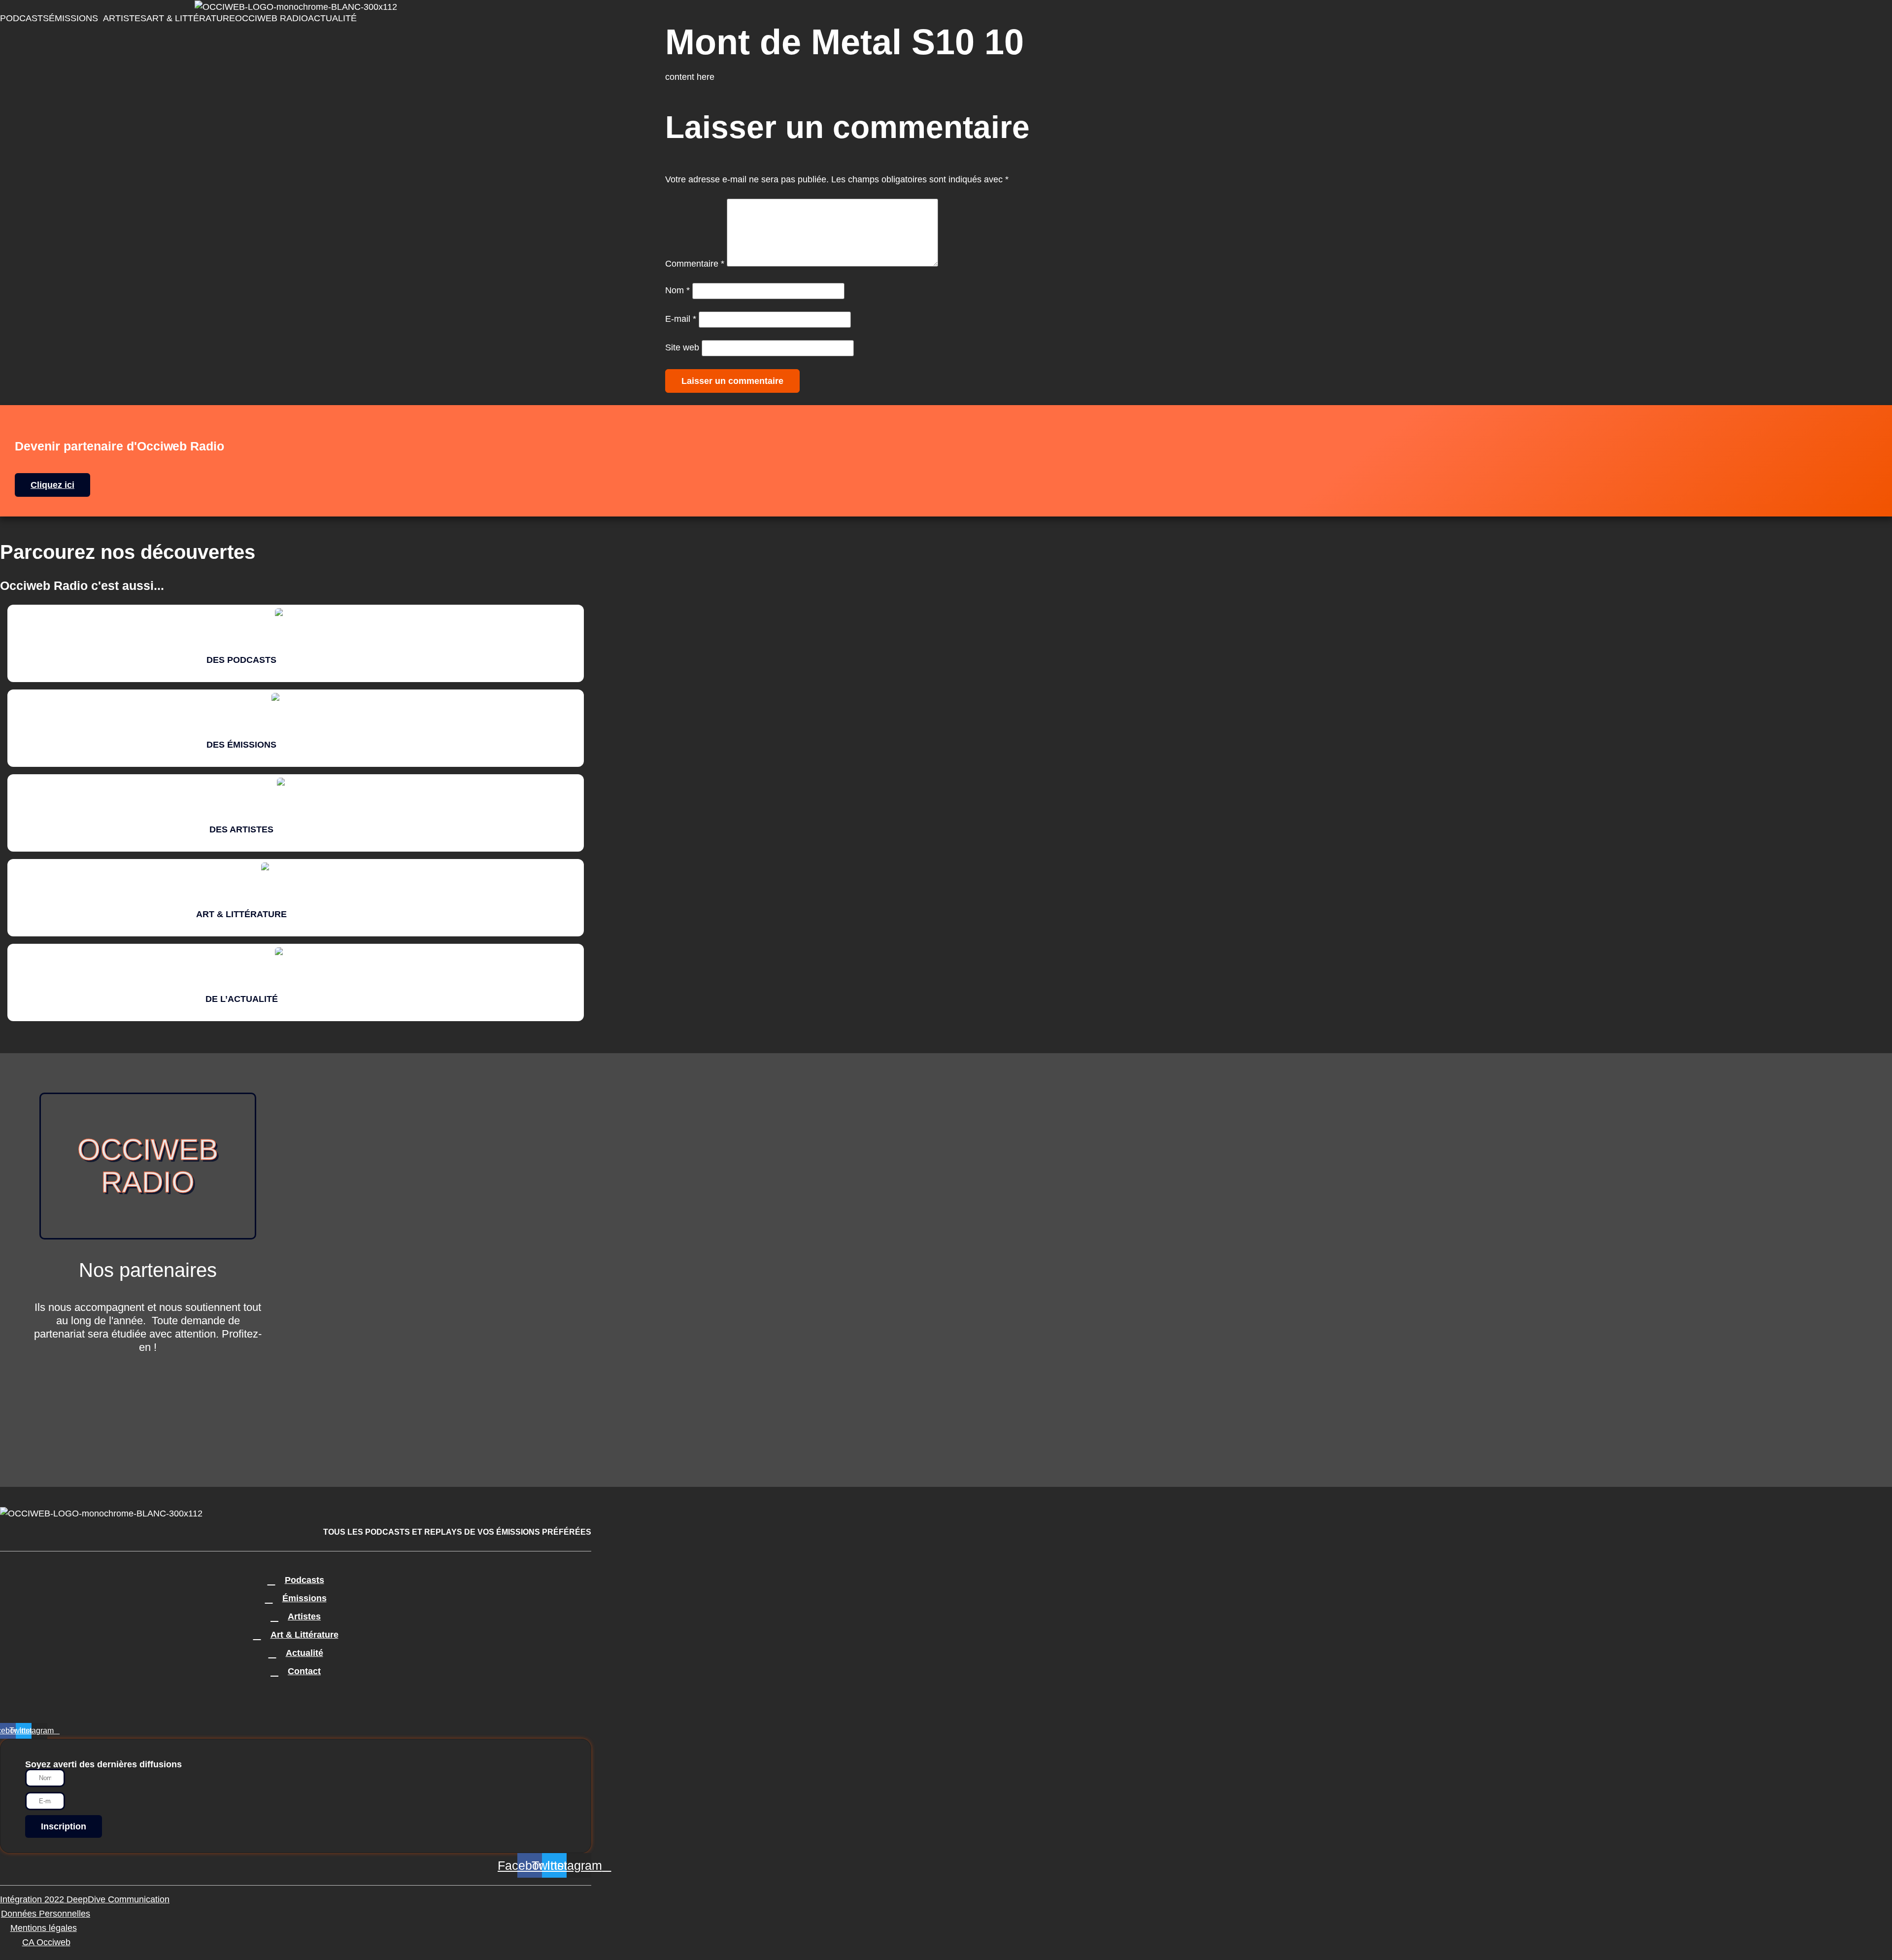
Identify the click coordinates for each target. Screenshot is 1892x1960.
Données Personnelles (46, 1914)
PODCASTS (24, 18)
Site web (682, 347)
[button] (76, 18)
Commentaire (695, 264)
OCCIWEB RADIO (271, 18)
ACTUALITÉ (332, 18)
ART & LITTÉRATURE (191, 18)
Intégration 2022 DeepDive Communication (85, 1899)
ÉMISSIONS (73, 18)
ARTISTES (125, 18)
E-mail (681, 319)
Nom (677, 290)
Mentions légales (44, 1928)
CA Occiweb (46, 1942)
